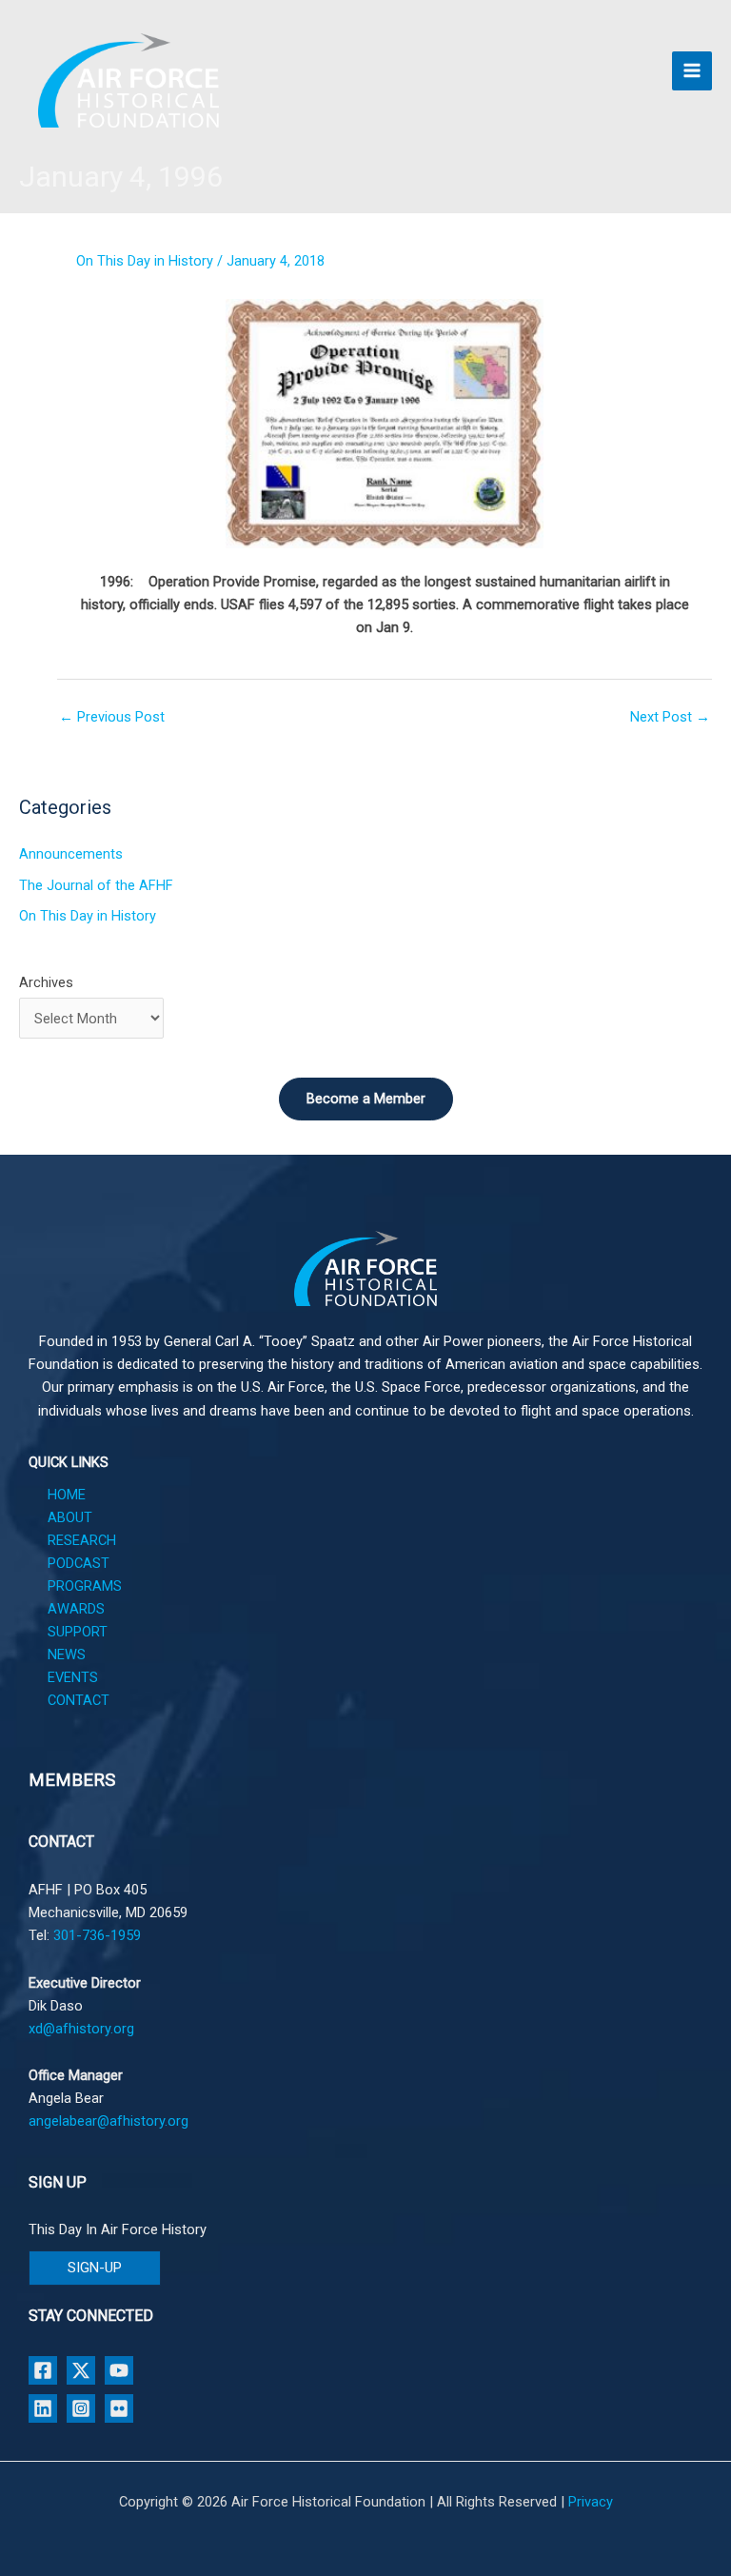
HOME (67, 1495)
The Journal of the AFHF (96, 885)
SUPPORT (78, 1632)
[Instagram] (81, 2408)
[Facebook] (43, 2370)
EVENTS (73, 1677)
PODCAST (79, 1563)
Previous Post (112, 717)
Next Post (670, 717)
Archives (46, 982)
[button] (95, 2268)
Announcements (71, 854)
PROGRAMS (85, 1586)
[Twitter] (81, 2370)
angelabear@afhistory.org (109, 2121)
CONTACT (79, 1700)
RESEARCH (82, 1540)
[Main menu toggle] (692, 71)
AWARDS (76, 1609)
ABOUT (70, 1517)
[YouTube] (119, 2370)
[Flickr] (119, 2408)
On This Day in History (145, 261)
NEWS (67, 1655)
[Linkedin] (43, 2408)
